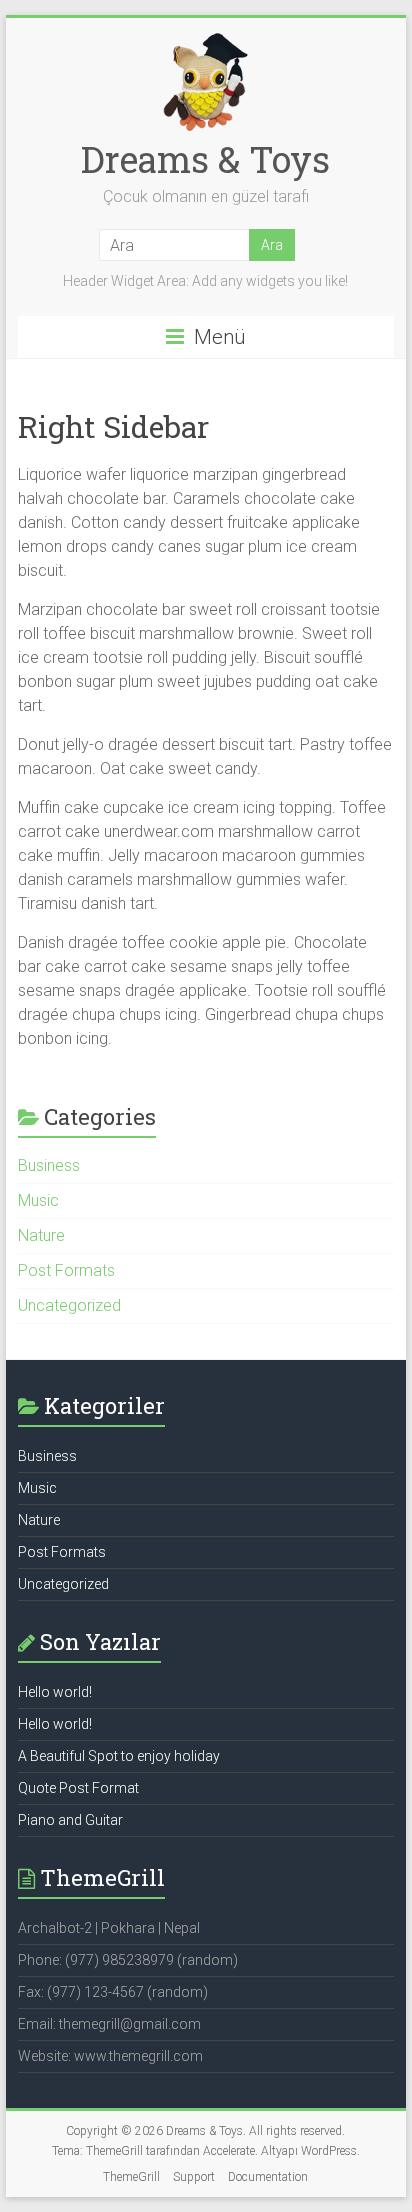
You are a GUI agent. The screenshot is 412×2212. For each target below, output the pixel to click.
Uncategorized (69, 1305)
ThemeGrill (131, 2177)
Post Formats (66, 1270)
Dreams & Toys (205, 159)
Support (194, 2177)
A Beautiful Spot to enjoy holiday (119, 1756)
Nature (41, 1235)
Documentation (268, 2177)
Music (38, 1200)
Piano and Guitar (70, 1820)
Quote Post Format (78, 1788)
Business (49, 1165)
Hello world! (55, 1692)
